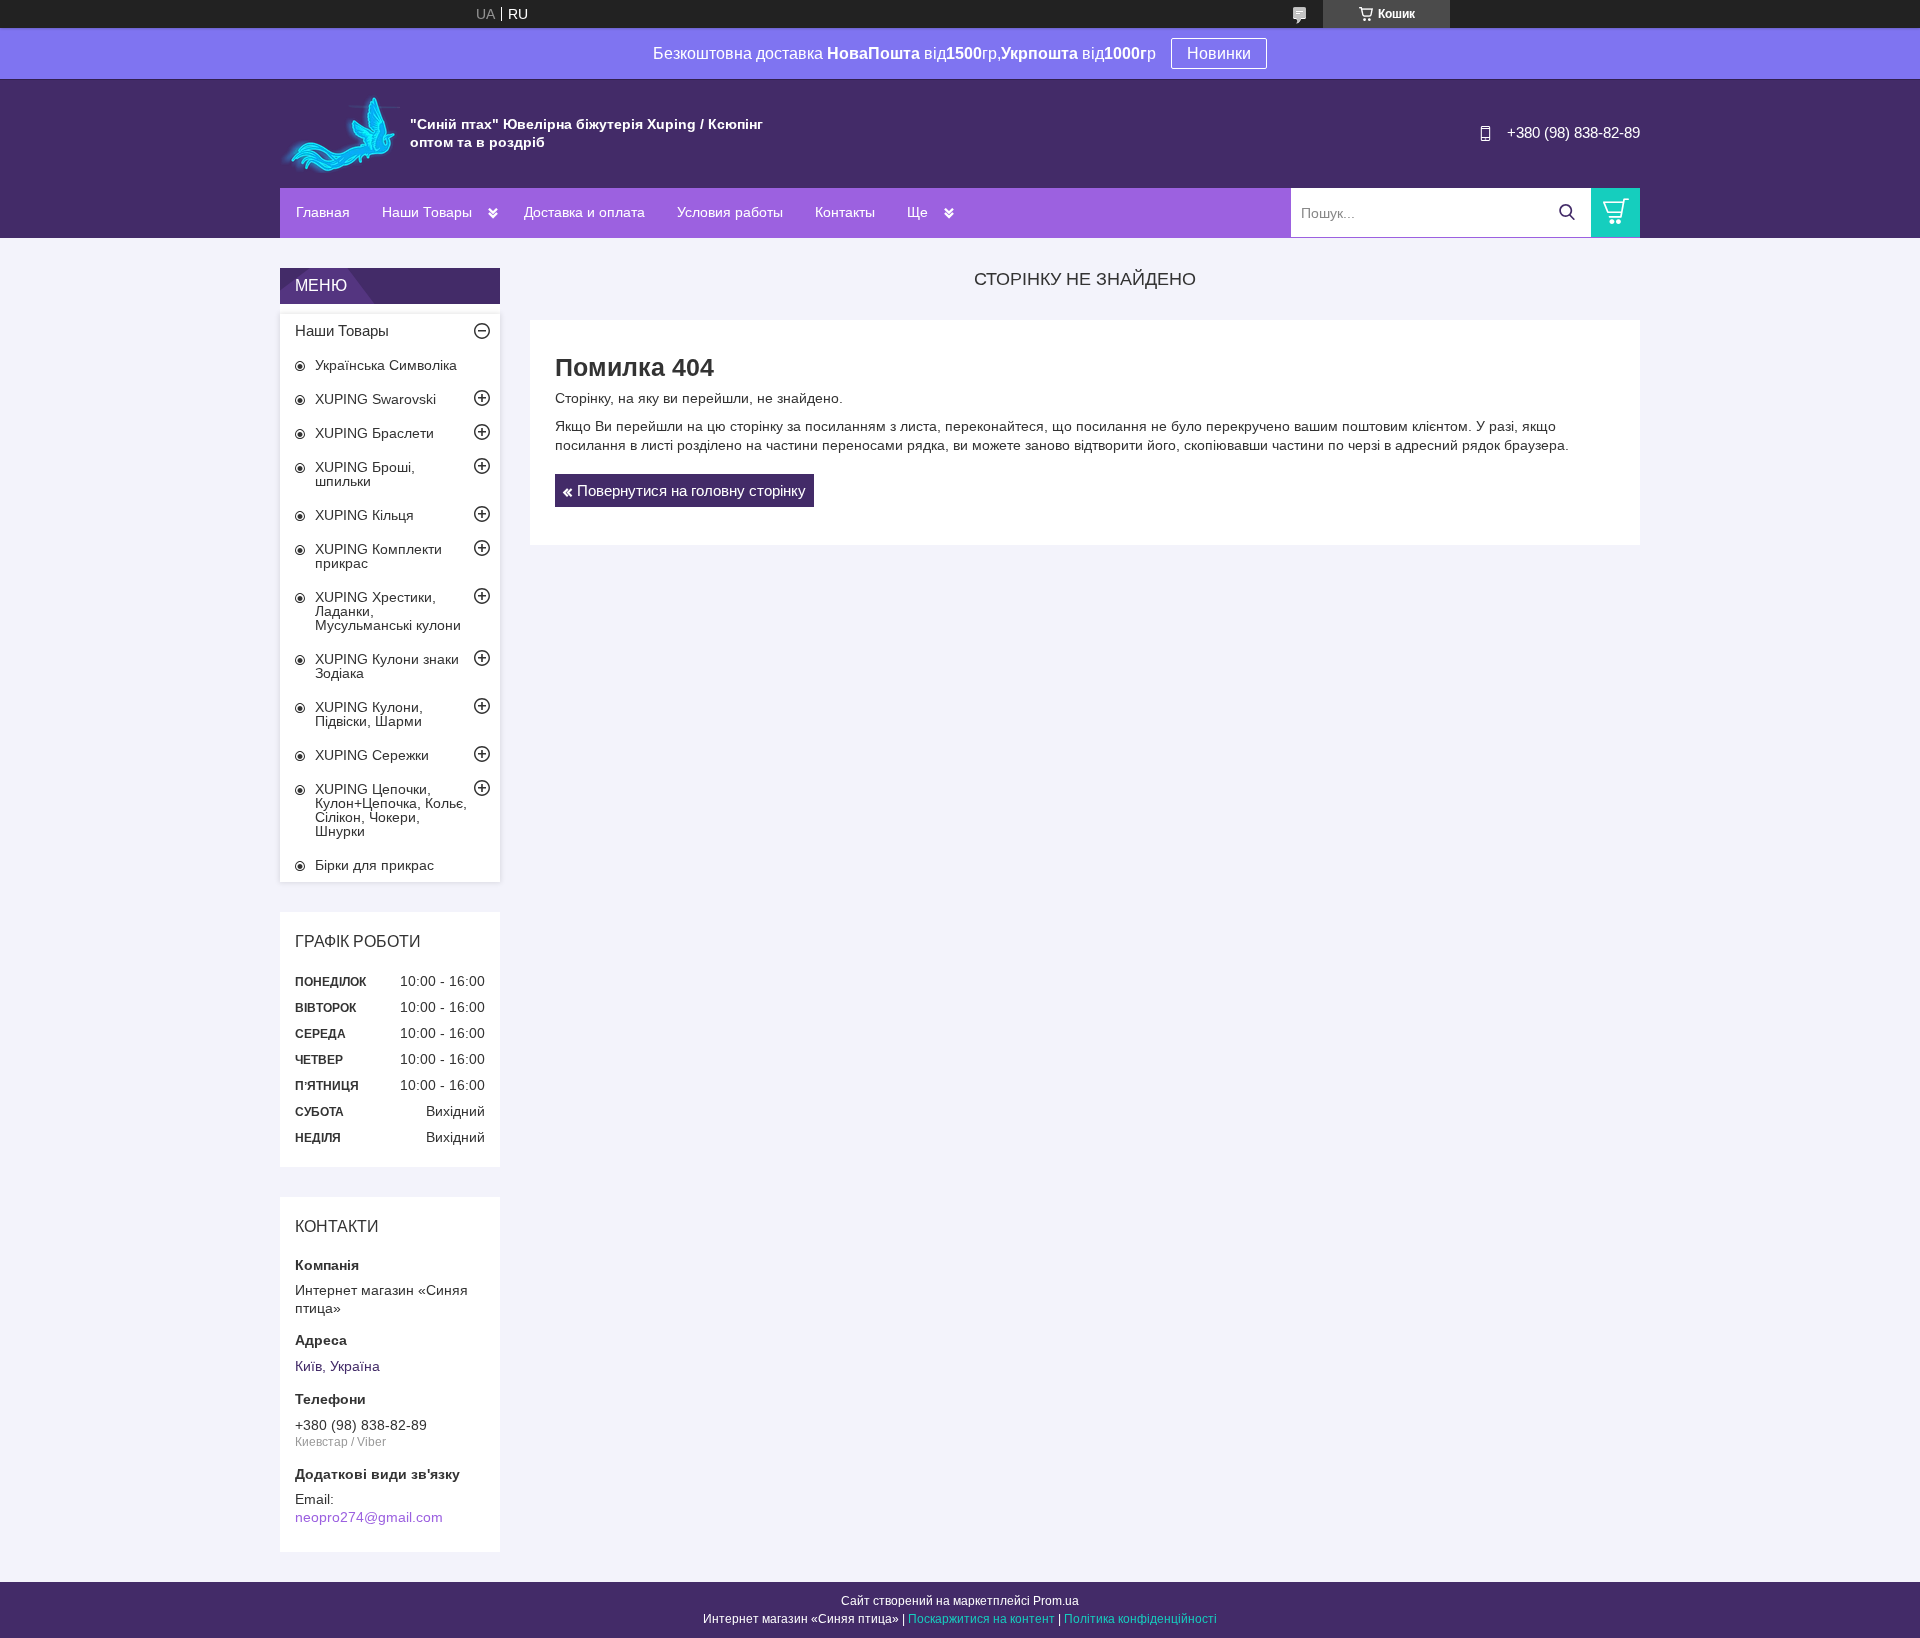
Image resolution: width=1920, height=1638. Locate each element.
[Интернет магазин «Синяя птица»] (340, 132)
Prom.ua (1056, 1601)
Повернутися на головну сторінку (691, 490)
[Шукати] (1566, 212)
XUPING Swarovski (375, 399)
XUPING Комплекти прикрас (378, 556)
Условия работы (730, 212)
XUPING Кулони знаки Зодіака (387, 666)
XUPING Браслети (374, 433)
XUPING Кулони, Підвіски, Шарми (369, 714)
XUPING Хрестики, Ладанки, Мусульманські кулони (388, 611)
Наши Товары (427, 212)
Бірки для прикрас (374, 865)
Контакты (845, 212)
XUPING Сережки (372, 755)
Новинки (1219, 53)
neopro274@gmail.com (369, 1517)
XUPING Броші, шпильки (365, 474)
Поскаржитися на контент (981, 1619)
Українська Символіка (386, 365)
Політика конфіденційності (1140, 1619)
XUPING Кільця (364, 515)
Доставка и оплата (584, 212)
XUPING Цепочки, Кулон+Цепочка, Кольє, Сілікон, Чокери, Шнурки (391, 810)
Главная (323, 212)
